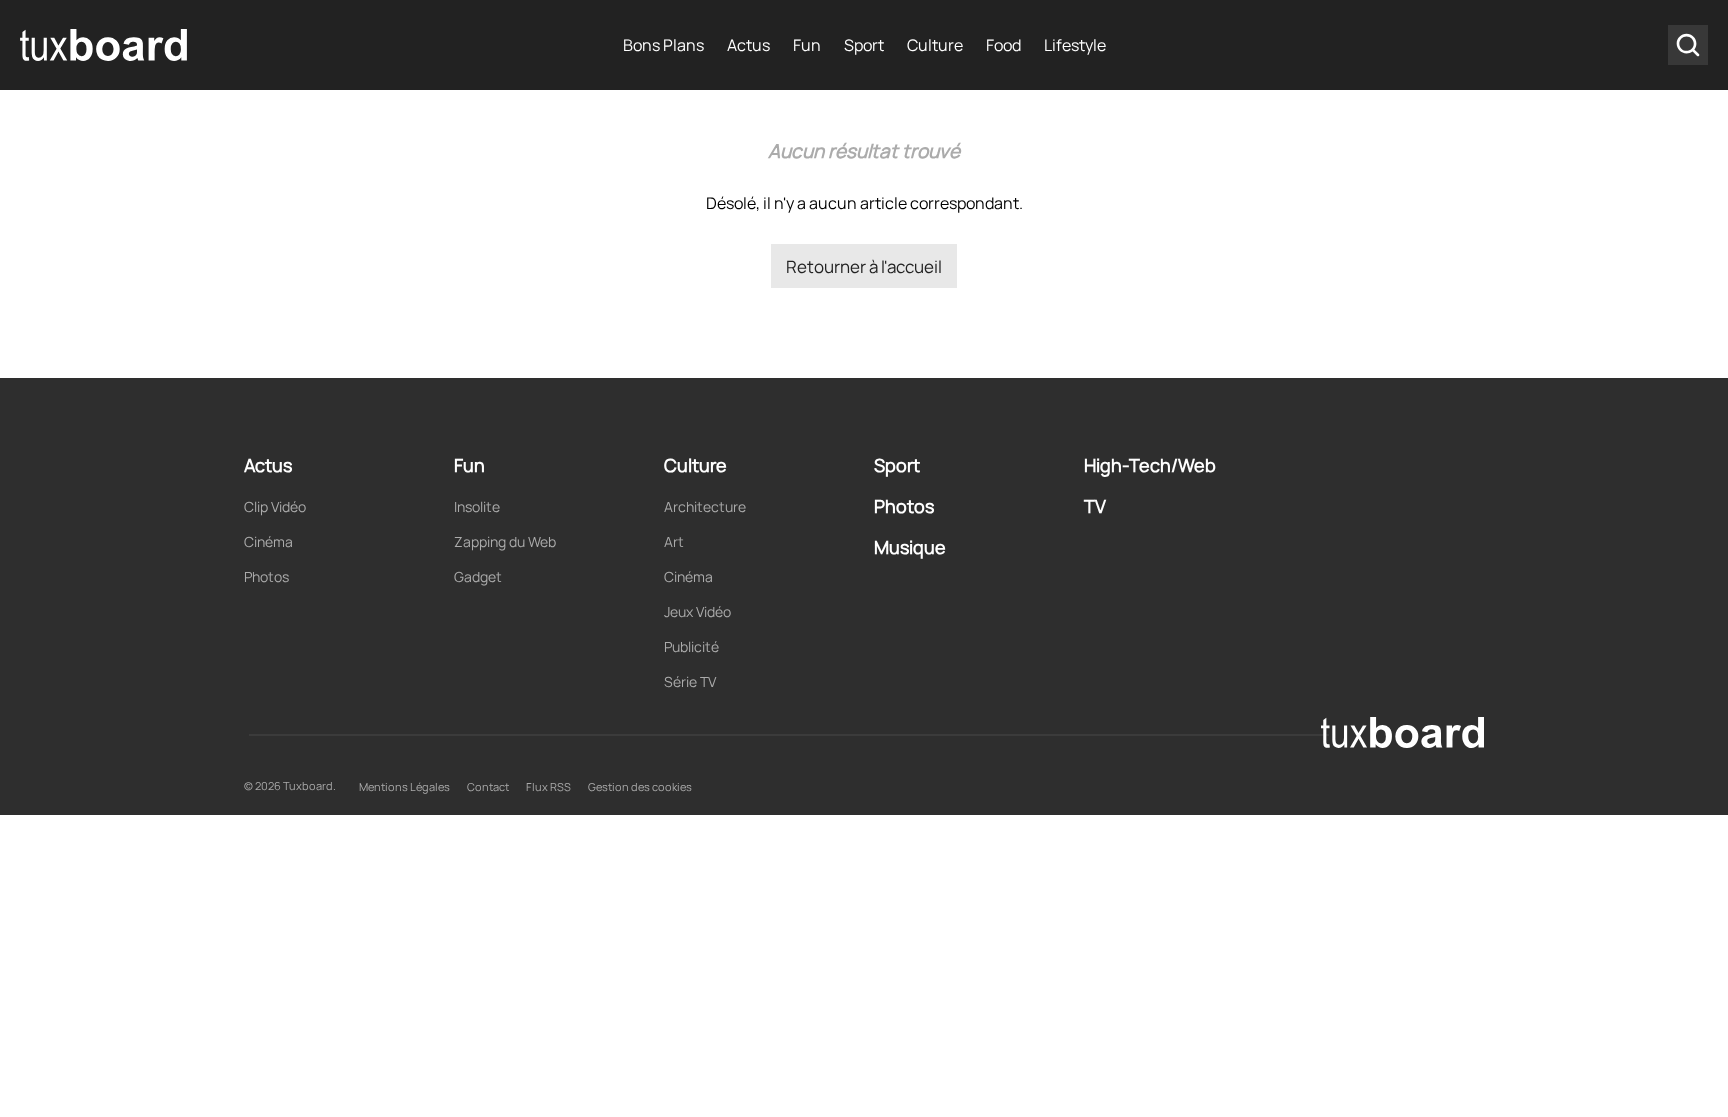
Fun (807, 45)
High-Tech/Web (1150, 465)
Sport (864, 45)
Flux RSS (548, 786)
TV (1095, 506)
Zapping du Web (505, 541)
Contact (488, 786)
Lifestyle (1075, 45)
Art (674, 541)
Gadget (478, 576)
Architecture (705, 506)
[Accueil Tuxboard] (105, 45)
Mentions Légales (404, 786)
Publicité (691, 646)
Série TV (690, 681)
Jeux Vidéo (697, 611)
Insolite (477, 506)
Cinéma (268, 541)
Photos (266, 576)
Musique (910, 547)
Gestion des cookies (640, 786)
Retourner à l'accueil (864, 266)
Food (1003, 45)
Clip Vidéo (275, 506)
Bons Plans (663, 45)
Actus (748, 45)
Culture (935, 45)
